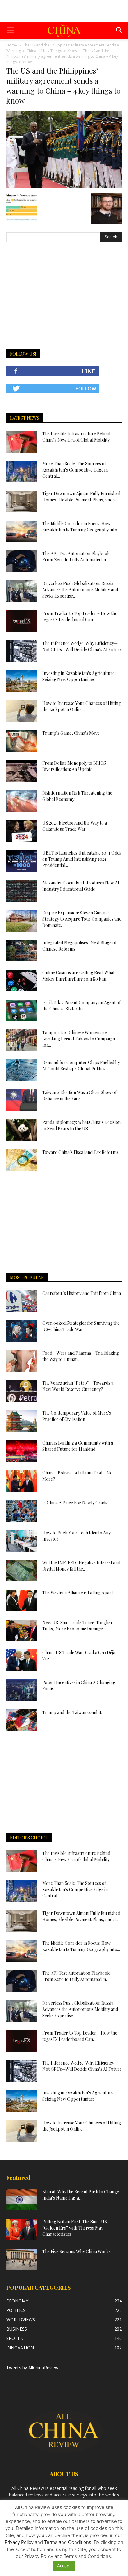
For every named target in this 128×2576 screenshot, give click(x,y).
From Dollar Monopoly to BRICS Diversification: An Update (74, 766)
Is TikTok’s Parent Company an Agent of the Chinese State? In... (81, 1006)
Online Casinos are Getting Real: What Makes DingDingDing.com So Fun (78, 976)
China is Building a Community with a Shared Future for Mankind (78, 1446)
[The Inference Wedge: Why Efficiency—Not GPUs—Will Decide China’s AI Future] (22, 651)
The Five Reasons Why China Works (76, 2252)
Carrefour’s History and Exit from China (82, 1293)
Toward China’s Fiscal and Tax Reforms (80, 1152)
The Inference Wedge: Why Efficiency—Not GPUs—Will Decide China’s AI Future (82, 646)
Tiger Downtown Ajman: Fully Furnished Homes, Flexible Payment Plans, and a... (81, 497)
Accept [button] (64, 2566)
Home (12, 45)
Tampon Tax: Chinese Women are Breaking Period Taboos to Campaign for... (79, 1039)
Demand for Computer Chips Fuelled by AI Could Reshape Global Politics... (81, 1065)
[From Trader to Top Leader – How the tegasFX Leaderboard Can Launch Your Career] (22, 621)
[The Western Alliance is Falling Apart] (22, 1600)
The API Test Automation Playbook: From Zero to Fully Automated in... (76, 557)
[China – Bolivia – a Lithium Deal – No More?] (22, 1481)
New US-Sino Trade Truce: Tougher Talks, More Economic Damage (78, 1626)
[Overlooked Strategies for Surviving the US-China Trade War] (22, 1331)
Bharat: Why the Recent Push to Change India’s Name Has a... (81, 2195)
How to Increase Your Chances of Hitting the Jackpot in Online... (82, 706)
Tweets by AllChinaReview (32, 2368)
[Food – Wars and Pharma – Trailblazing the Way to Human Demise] (22, 1361)
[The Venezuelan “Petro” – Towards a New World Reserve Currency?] (22, 1391)
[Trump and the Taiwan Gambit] (22, 1720)
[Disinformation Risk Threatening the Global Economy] (22, 801)
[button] (11, 30)
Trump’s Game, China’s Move (71, 733)
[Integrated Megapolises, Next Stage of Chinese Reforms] (22, 951)
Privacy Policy (19, 2542)
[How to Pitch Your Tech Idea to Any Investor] (22, 1541)
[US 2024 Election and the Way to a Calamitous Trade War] (22, 831)
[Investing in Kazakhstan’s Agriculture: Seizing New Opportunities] (22, 681)
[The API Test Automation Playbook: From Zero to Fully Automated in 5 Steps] (22, 561)
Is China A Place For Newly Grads (75, 1503)
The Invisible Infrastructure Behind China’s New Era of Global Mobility (76, 437)
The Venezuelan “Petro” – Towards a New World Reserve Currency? (78, 1386)
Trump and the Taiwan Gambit (72, 1712)
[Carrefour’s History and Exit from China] (22, 1301)
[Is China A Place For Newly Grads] (22, 1511)
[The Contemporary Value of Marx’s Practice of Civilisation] (22, 1421)
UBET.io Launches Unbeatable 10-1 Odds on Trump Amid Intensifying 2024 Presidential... (82, 859)
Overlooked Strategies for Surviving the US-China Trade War (81, 1326)
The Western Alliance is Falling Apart (78, 1593)
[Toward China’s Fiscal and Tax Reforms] (22, 1160)
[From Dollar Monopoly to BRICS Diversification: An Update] (22, 771)
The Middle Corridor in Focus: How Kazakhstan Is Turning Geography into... (81, 527)
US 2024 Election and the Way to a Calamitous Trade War (75, 826)
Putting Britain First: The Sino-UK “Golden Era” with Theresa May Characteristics (75, 2228)
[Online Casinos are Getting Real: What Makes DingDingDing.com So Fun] (22, 981)
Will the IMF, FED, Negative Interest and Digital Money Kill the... (81, 1566)
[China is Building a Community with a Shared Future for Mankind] (22, 1451)
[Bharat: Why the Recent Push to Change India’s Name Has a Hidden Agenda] (22, 2200)
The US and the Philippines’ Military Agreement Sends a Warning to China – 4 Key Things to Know (63, 48)
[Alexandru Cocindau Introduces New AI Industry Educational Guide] (22, 891)
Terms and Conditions (68, 2542)
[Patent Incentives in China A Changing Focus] (22, 1690)
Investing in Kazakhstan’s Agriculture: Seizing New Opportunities (79, 676)
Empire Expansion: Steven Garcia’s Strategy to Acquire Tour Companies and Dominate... (82, 919)
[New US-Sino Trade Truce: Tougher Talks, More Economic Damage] (22, 1630)
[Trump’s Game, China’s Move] (22, 741)
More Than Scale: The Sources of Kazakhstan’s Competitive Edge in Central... (75, 470)
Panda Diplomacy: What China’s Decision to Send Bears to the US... (81, 1125)
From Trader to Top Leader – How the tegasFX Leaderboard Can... (80, 616)
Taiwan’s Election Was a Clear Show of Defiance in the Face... (79, 1095)
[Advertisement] (64, 11)
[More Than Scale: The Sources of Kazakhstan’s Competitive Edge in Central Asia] (22, 472)
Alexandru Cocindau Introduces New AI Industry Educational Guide (81, 886)
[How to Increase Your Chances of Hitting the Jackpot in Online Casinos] (22, 711)
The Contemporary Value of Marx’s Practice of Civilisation (77, 1416)
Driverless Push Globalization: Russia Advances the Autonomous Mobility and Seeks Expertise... (80, 590)
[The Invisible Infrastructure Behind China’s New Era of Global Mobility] (22, 442)
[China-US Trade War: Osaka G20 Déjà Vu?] (22, 1660)
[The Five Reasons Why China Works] (22, 2259)
